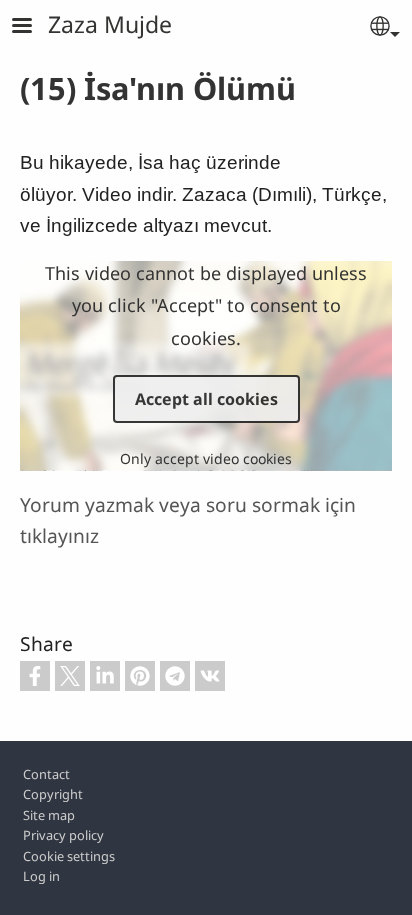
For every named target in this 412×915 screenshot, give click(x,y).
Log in (41, 876)
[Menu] (34, 27)
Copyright (53, 794)
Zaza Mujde (110, 24)
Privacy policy (63, 835)
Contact (46, 774)
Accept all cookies (206, 399)
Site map (49, 815)
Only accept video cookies (206, 458)
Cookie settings (69, 856)
